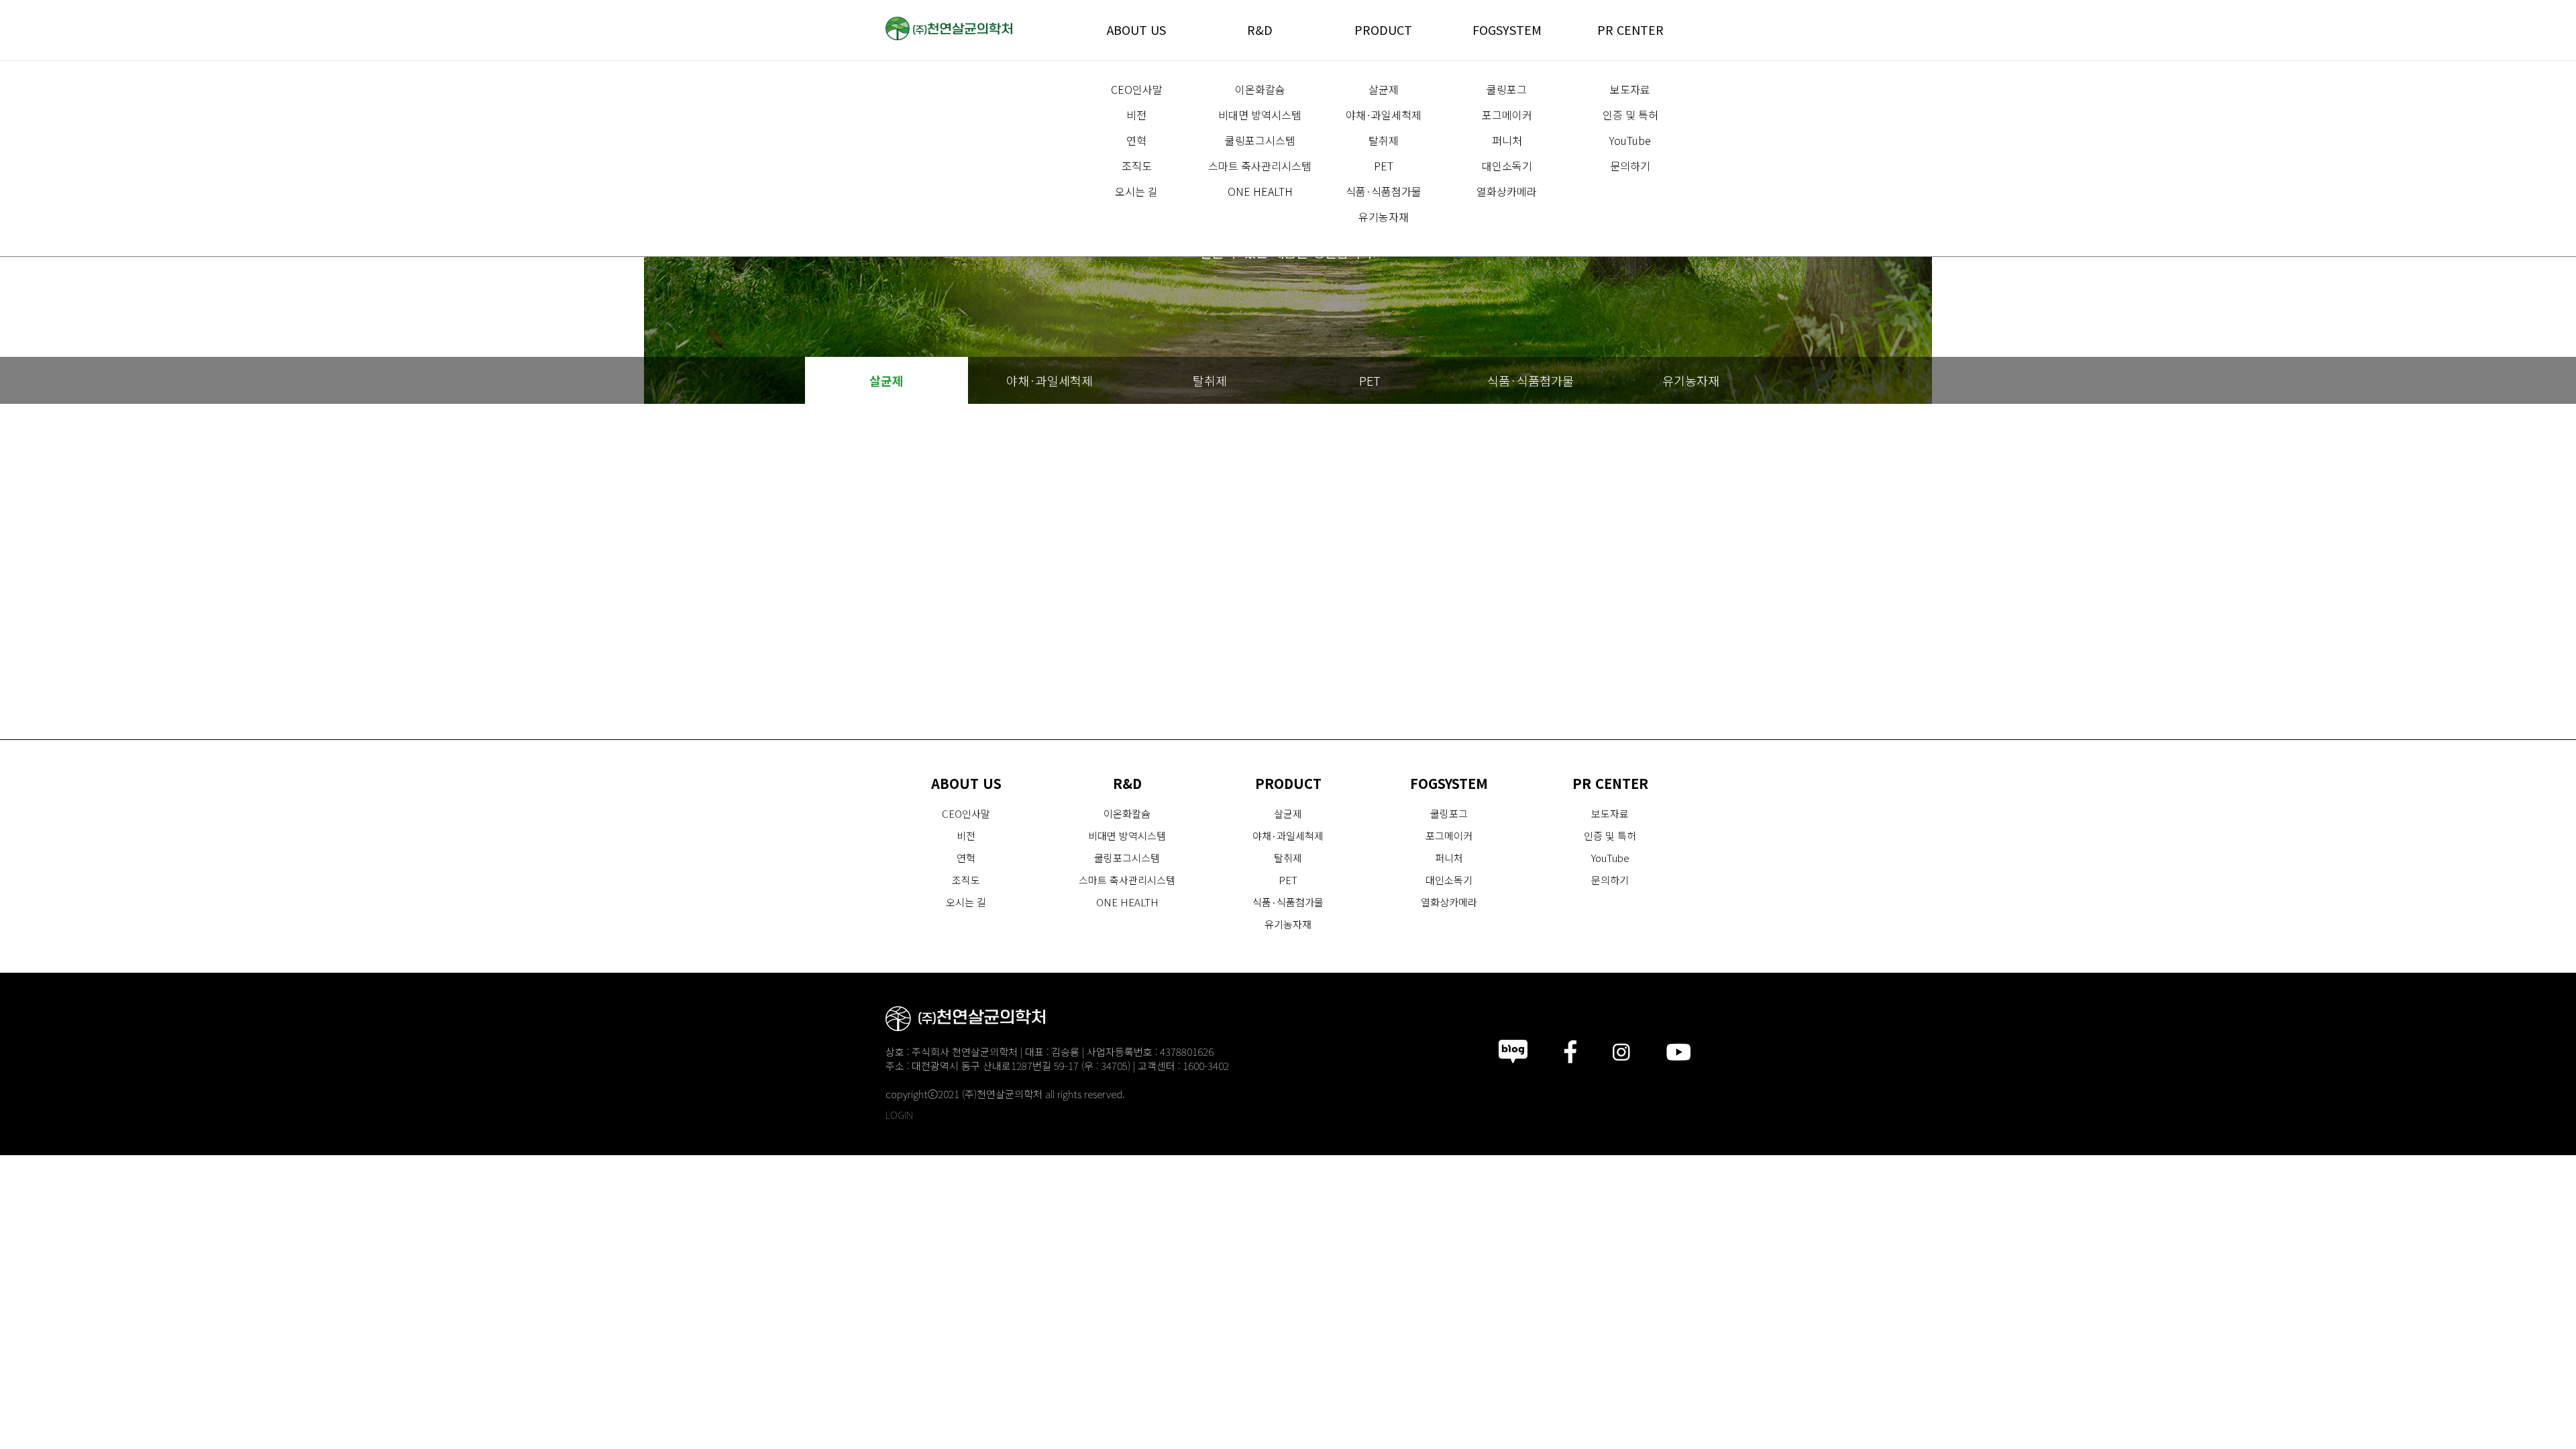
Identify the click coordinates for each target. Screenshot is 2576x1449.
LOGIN (899, 1115)
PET (1384, 166)
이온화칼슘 (1260, 89)
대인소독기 (1507, 166)
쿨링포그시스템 (1260, 140)
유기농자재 (1384, 217)
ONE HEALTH (1260, 191)
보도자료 (1630, 89)
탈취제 (1384, 140)
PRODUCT (1383, 30)
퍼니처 (1507, 140)
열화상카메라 (1507, 191)
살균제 (1384, 89)
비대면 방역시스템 (1260, 115)
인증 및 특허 (1630, 115)
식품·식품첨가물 (1384, 191)
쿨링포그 (1507, 89)
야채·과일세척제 (1384, 115)
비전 (1136, 115)
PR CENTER (1630, 30)
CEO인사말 (1137, 89)
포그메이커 (1507, 115)
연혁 (1136, 140)
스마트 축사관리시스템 (1260, 166)
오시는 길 (1136, 191)
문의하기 (1630, 166)
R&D (1260, 30)
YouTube (1630, 140)
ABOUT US (1136, 30)
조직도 (1137, 166)
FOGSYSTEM (1507, 30)
